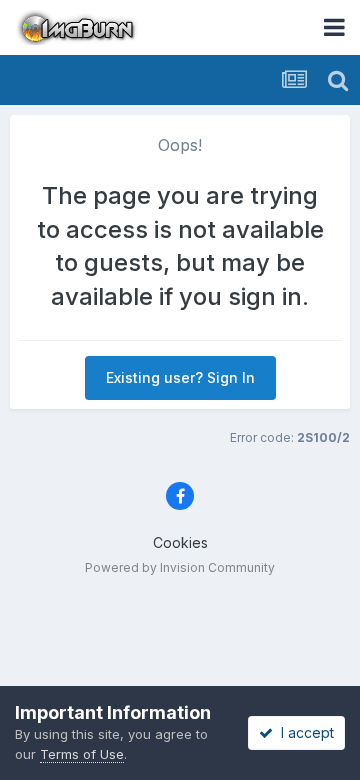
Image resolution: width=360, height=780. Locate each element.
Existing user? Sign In (180, 377)
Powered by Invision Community (180, 567)
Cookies (180, 542)
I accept (303, 732)
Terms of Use (82, 754)
